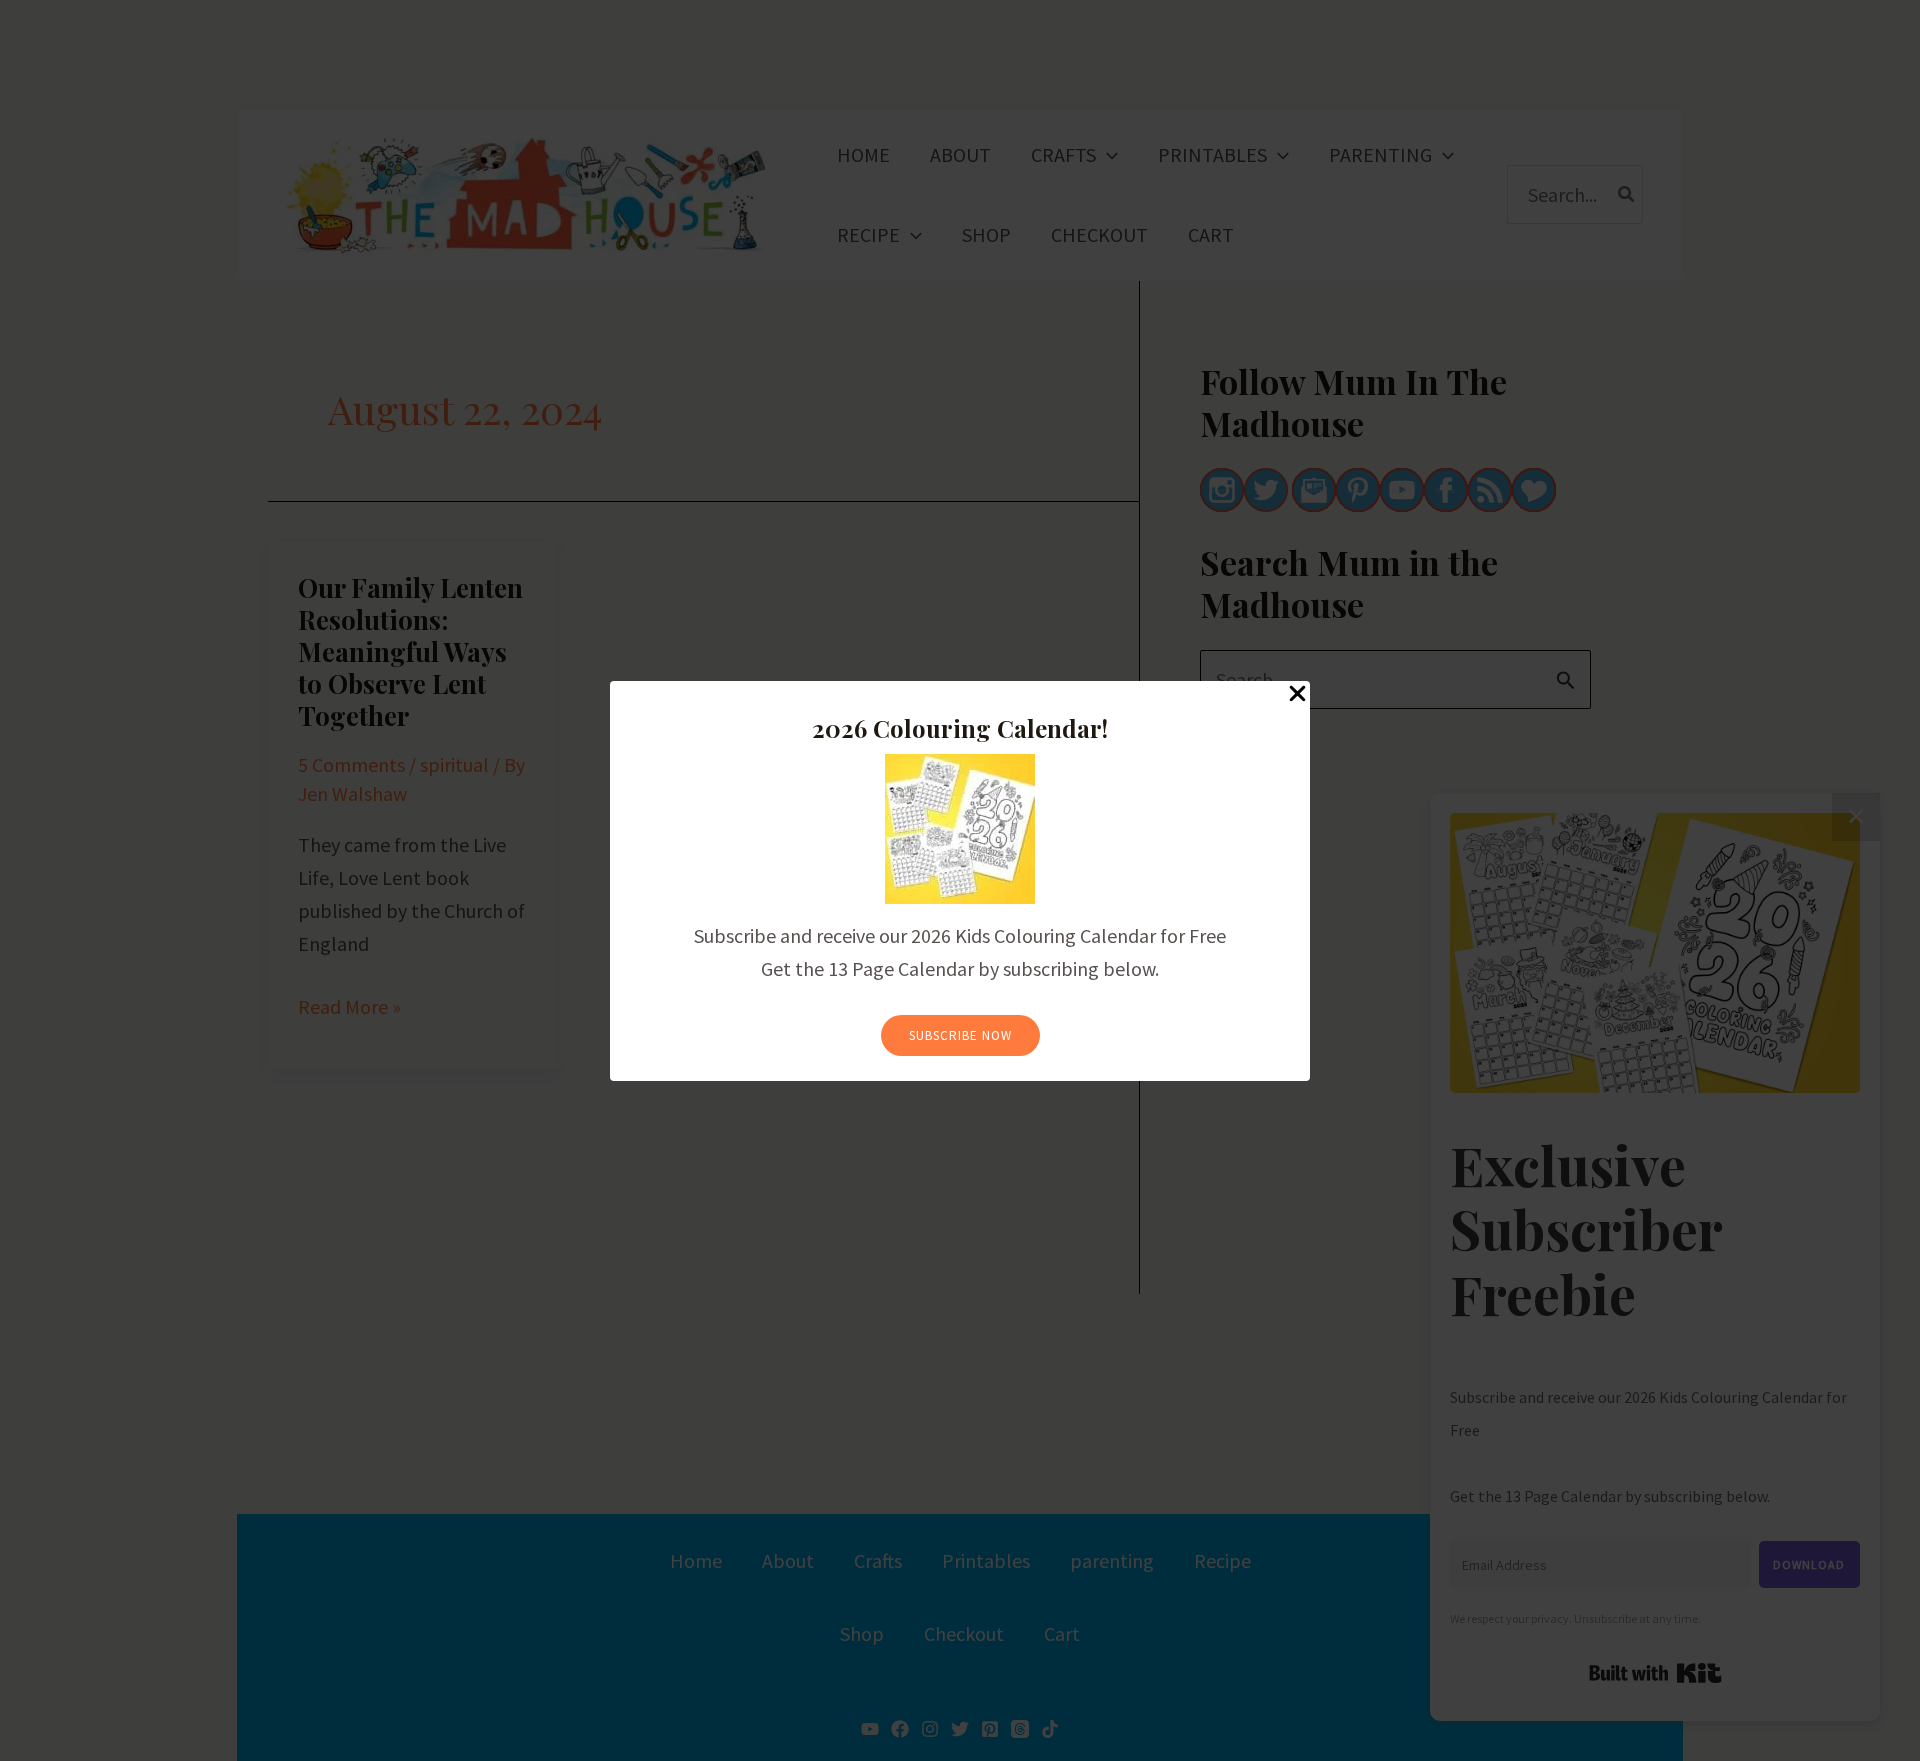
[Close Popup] (1297, 694)
